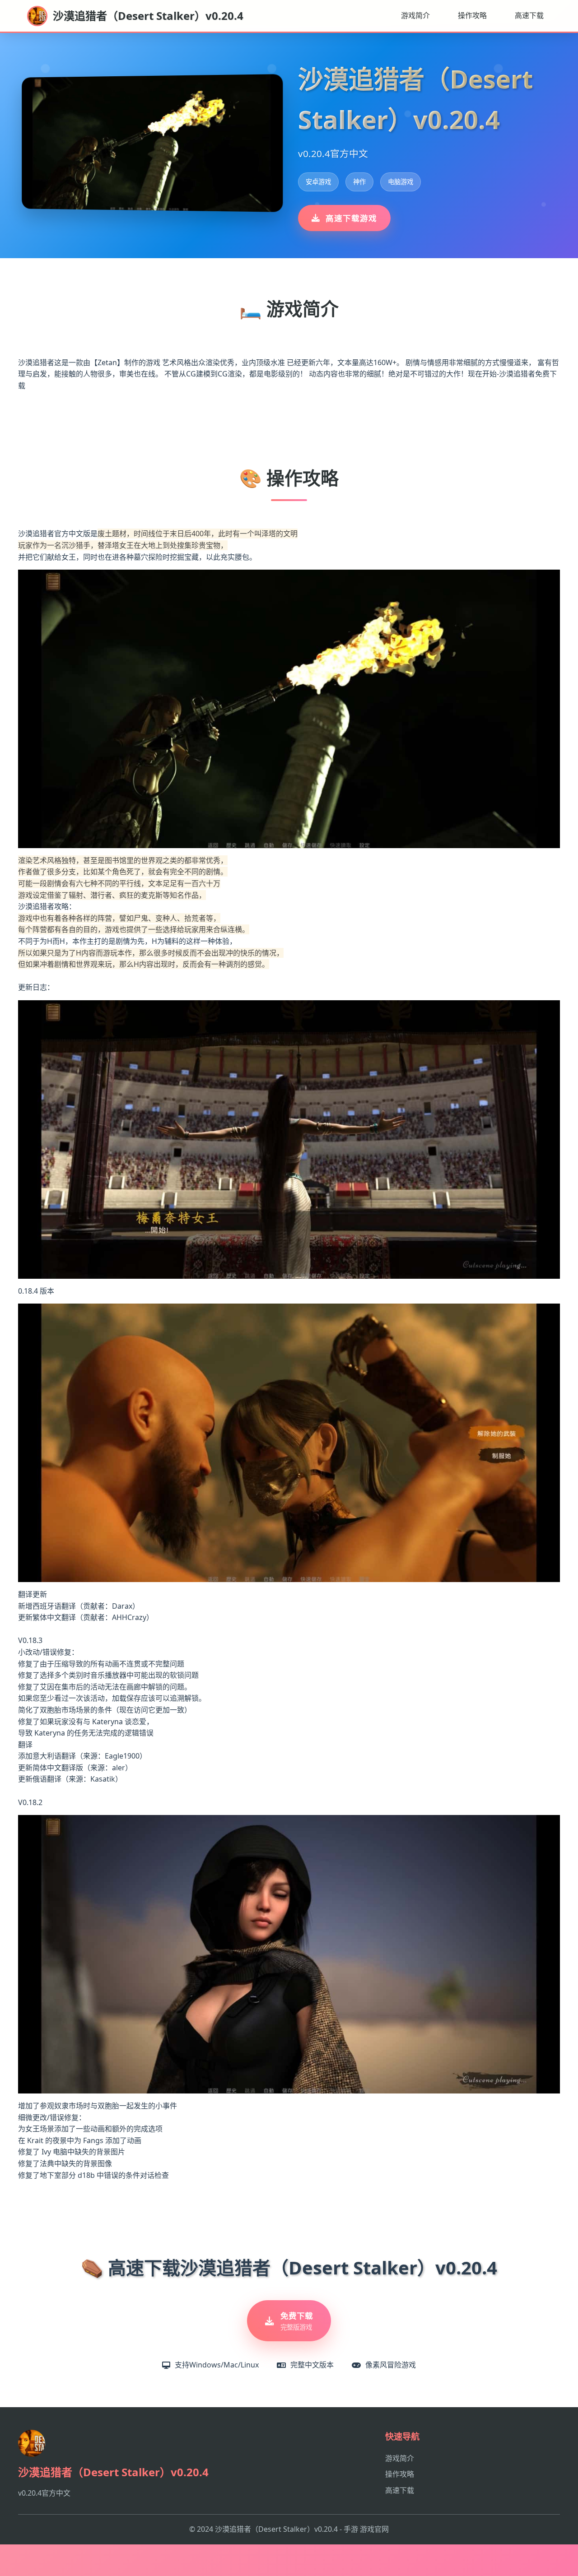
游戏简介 (415, 15)
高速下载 (529, 15)
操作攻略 (472, 15)
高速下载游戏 (351, 218)
